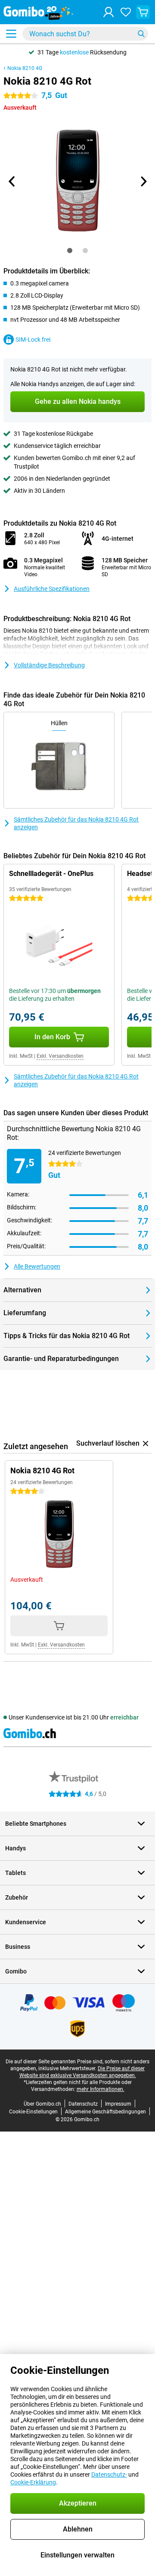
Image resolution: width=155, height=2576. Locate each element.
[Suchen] (141, 34)
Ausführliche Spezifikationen (52, 589)
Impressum (118, 2104)
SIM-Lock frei (33, 339)
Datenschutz (83, 2104)
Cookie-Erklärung (33, 2482)
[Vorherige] (12, 181)
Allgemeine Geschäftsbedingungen (105, 2112)
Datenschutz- (109, 2474)
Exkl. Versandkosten (60, 1056)
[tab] (70, 251)
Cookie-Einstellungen (33, 2112)
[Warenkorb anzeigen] (143, 12)
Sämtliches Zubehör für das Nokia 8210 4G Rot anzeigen (76, 823)
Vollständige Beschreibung (49, 665)
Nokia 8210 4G (25, 68)
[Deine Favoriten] (126, 12)
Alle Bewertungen (37, 1266)
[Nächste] (143, 181)
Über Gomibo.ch (42, 2104)
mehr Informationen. (101, 2089)
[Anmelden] (108, 12)
